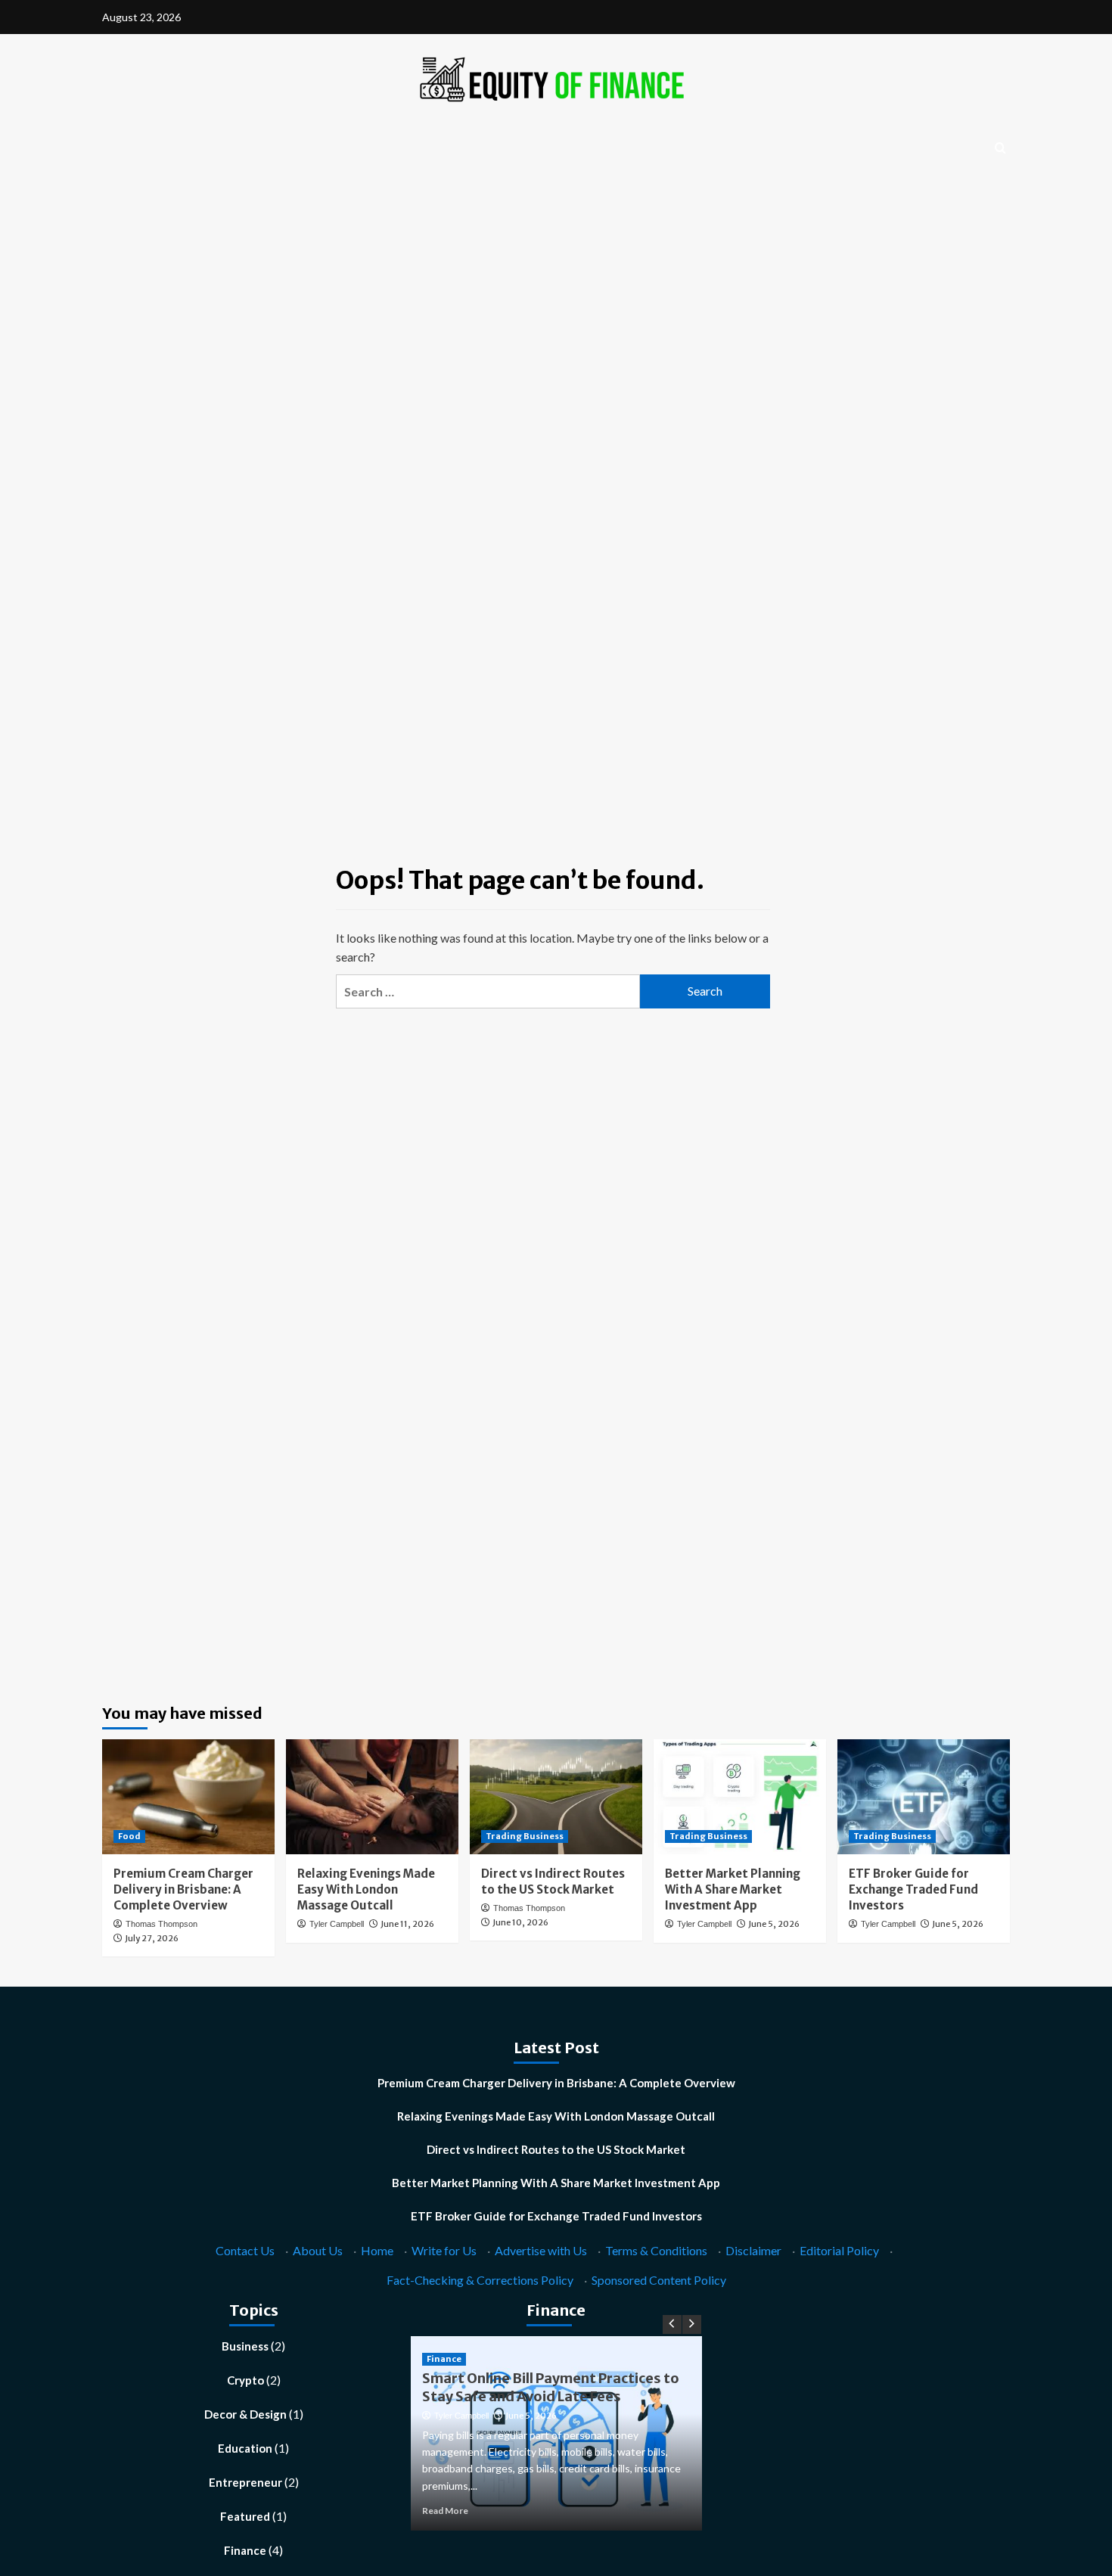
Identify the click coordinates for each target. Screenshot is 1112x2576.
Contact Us (245, 2250)
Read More (445, 2511)
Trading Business (525, 1836)
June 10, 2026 (520, 1922)
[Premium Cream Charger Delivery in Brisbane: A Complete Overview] (188, 1797)
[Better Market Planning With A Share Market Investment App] (740, 1797)
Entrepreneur (245, 2482)
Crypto (245, 2380)
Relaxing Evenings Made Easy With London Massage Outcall (366, 1889)
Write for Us (444, 2250)
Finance (245, 2550)
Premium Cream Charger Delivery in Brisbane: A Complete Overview (183, 1889)
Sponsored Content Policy (659, 2280)
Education (245, 2448)
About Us (318, 2250)
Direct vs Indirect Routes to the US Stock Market (556, 2149)
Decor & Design (245, 2414)
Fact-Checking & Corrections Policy (480, 2280)
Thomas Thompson (162, 1924)
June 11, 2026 (407, 1924)
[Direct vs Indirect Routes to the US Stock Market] (556, 1797)
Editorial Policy (839, 2250)
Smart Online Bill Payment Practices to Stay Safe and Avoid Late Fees (551, 2387)
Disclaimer (753, 2250)
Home (377, 2250)
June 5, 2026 (774, 1924)
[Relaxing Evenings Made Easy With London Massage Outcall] (372, 1797)
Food (129, 1836)
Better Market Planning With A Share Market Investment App (733, 1889)
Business (245, 2346)
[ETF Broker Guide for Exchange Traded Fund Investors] (924, 1797)
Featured (245, 2516)
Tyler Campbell (337, 1924)
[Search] (1000, 149)
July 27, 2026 (152, 1938)
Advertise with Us (541, 2250)
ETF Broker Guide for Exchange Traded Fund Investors (913, 1889)
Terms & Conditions (656, 2250)
